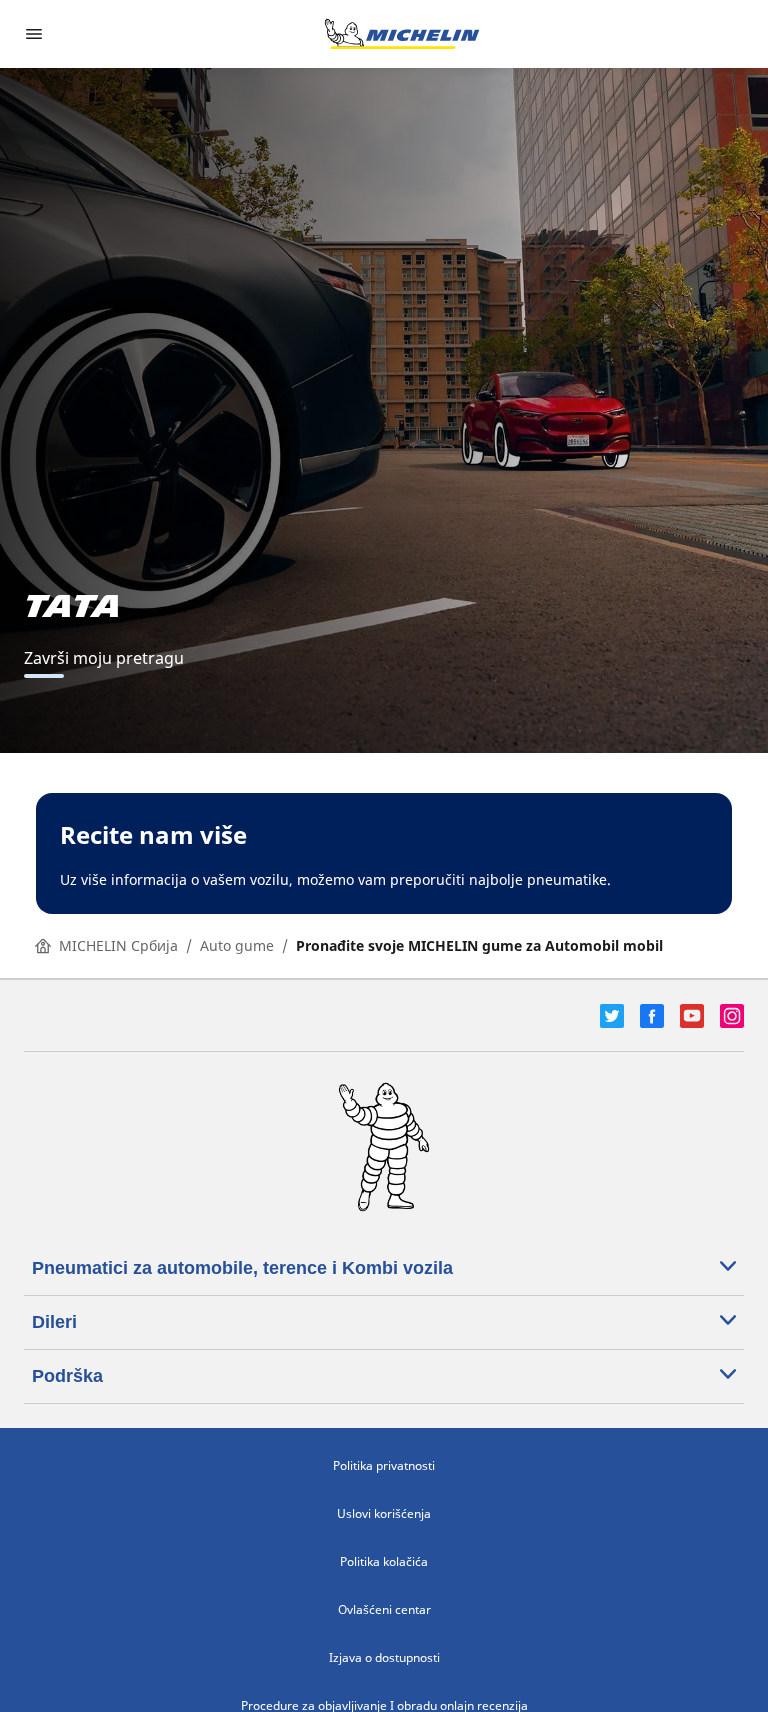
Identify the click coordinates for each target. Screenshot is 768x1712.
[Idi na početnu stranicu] (402, 34)
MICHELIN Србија (118, 945)
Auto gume (237, 945)
